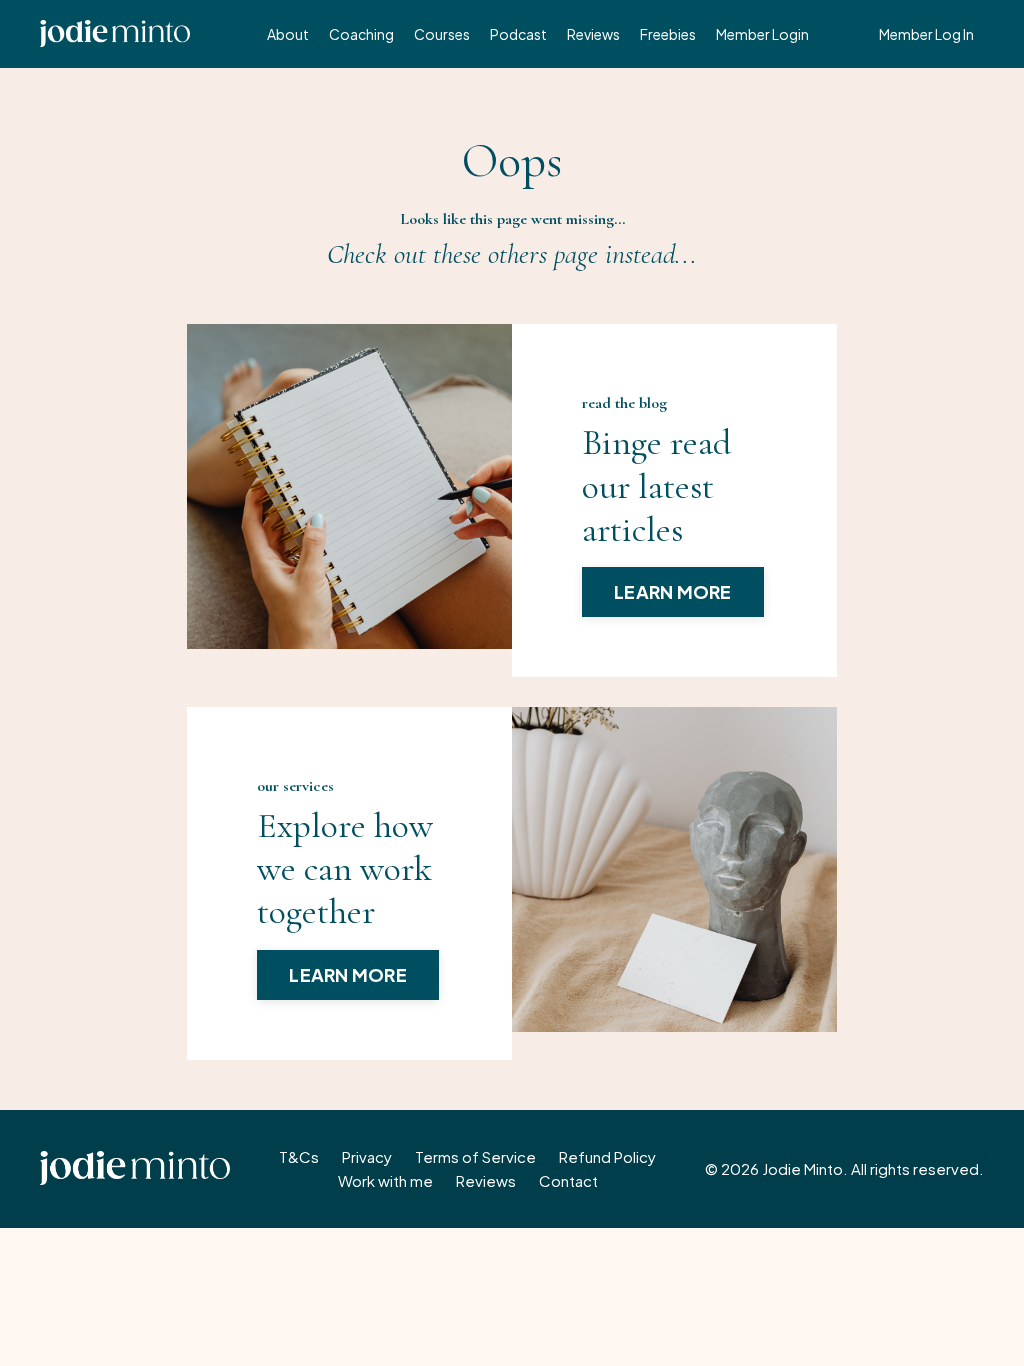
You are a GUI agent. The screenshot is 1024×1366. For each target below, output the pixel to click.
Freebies (668, 34)
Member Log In (926, 34)
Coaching (361, 34)
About (288, 34)
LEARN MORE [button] (673, 591)
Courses (442, 34)
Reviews (593, 34)
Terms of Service (475, 1156)
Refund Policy (607, 1156)
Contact (568, 1180)
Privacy (367, 1156)
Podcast (518, 34)
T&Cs (299, 1156)
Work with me (385, 1180)
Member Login (762, 34)
